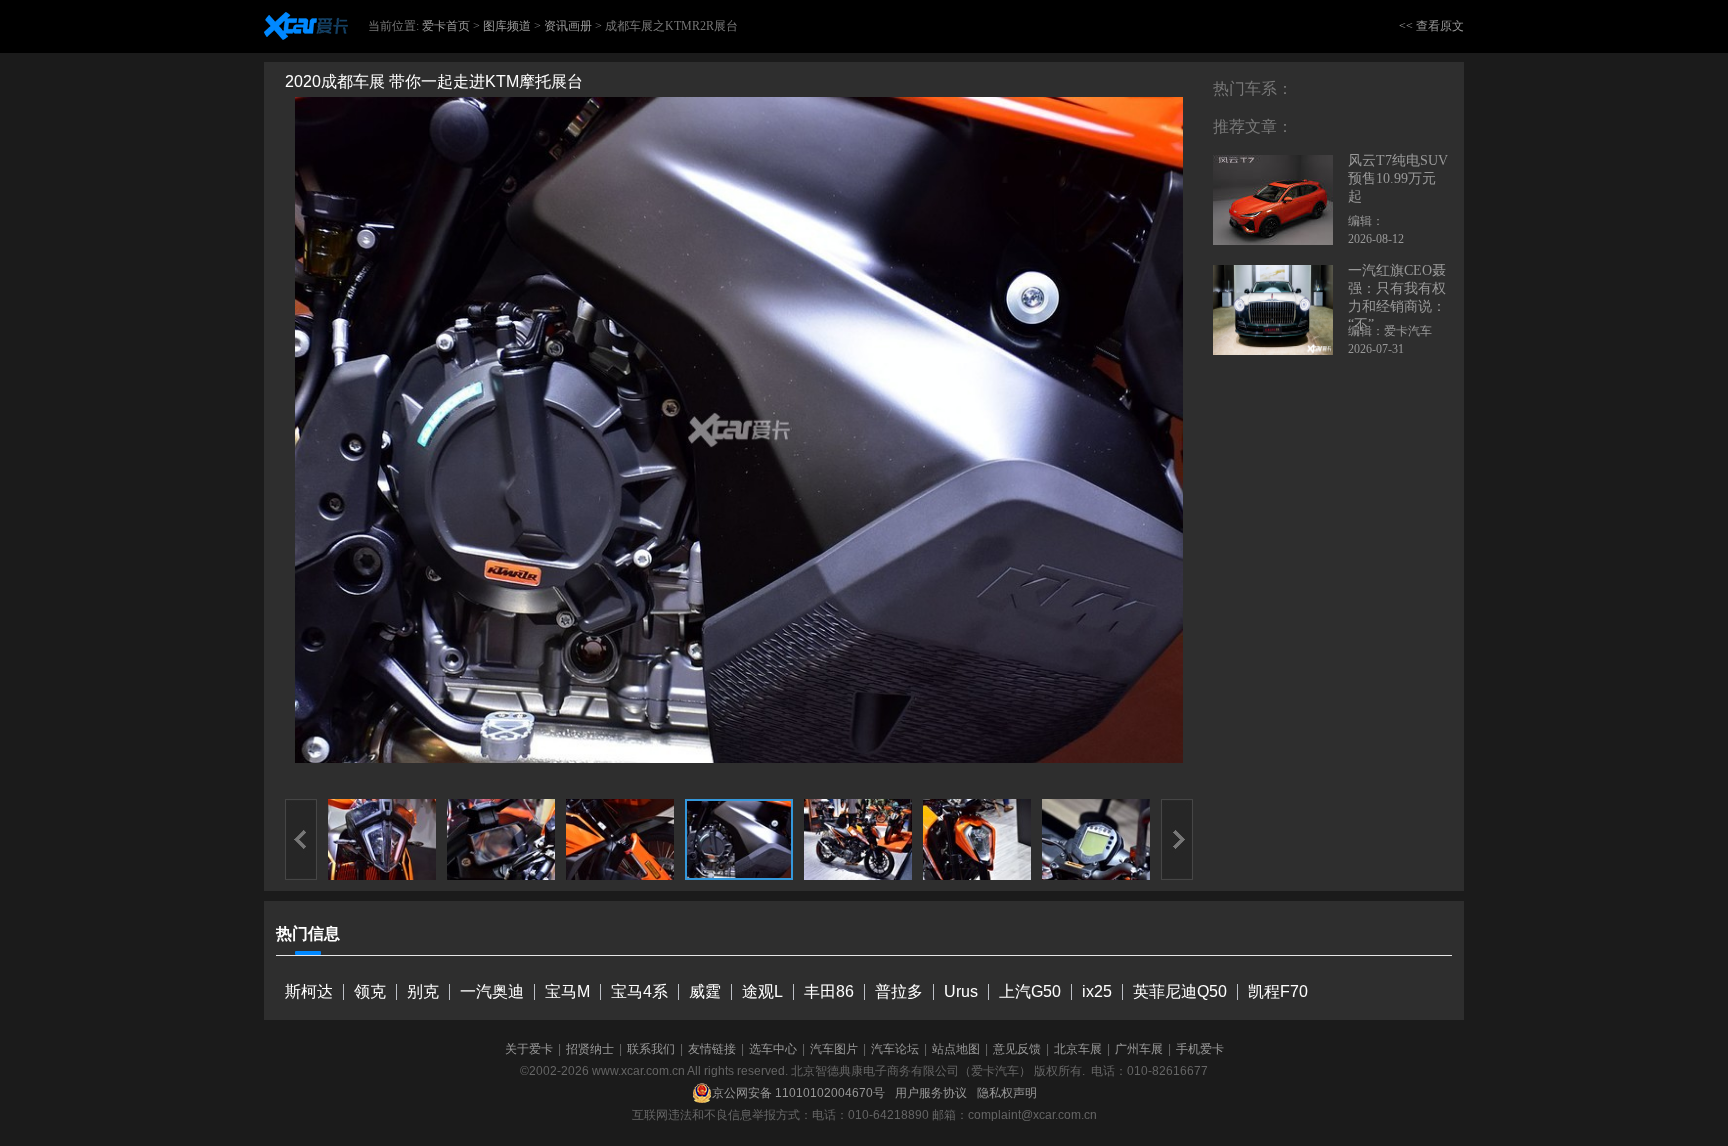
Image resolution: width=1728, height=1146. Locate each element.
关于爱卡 (529, 1049)
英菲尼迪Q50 (1180, 991)
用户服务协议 (931, 1093)
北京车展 (1078, 1049)
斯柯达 (309, 991)
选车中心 (773, 1049)
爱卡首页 (446, 26)
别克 (423, 991)
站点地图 (956, 1049)
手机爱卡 (1200, 1049)
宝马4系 (639, 991)
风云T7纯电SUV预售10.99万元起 (1398, 178)
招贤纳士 (590, 1049)
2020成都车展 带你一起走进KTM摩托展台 (434, 81)
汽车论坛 (895, 1049)
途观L (762, 991)
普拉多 (899, 991)
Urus (961, 991)
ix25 (1097, 991)
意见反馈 (1017, 1049)
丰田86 (829, 991)
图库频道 (507, 26)
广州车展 (1139, 1049)
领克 (370, 991)
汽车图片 (834, 1049)
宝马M (567, 991)
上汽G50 (1030, 991)
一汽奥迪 (492, 991)
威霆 (705, 991)
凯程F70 (1278, 991)
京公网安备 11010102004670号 (798, 1093)
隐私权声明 (1007, 1093)
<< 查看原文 (1431, 26)
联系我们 (651, 1049)
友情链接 (712, 1049)
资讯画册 (568, 26)
